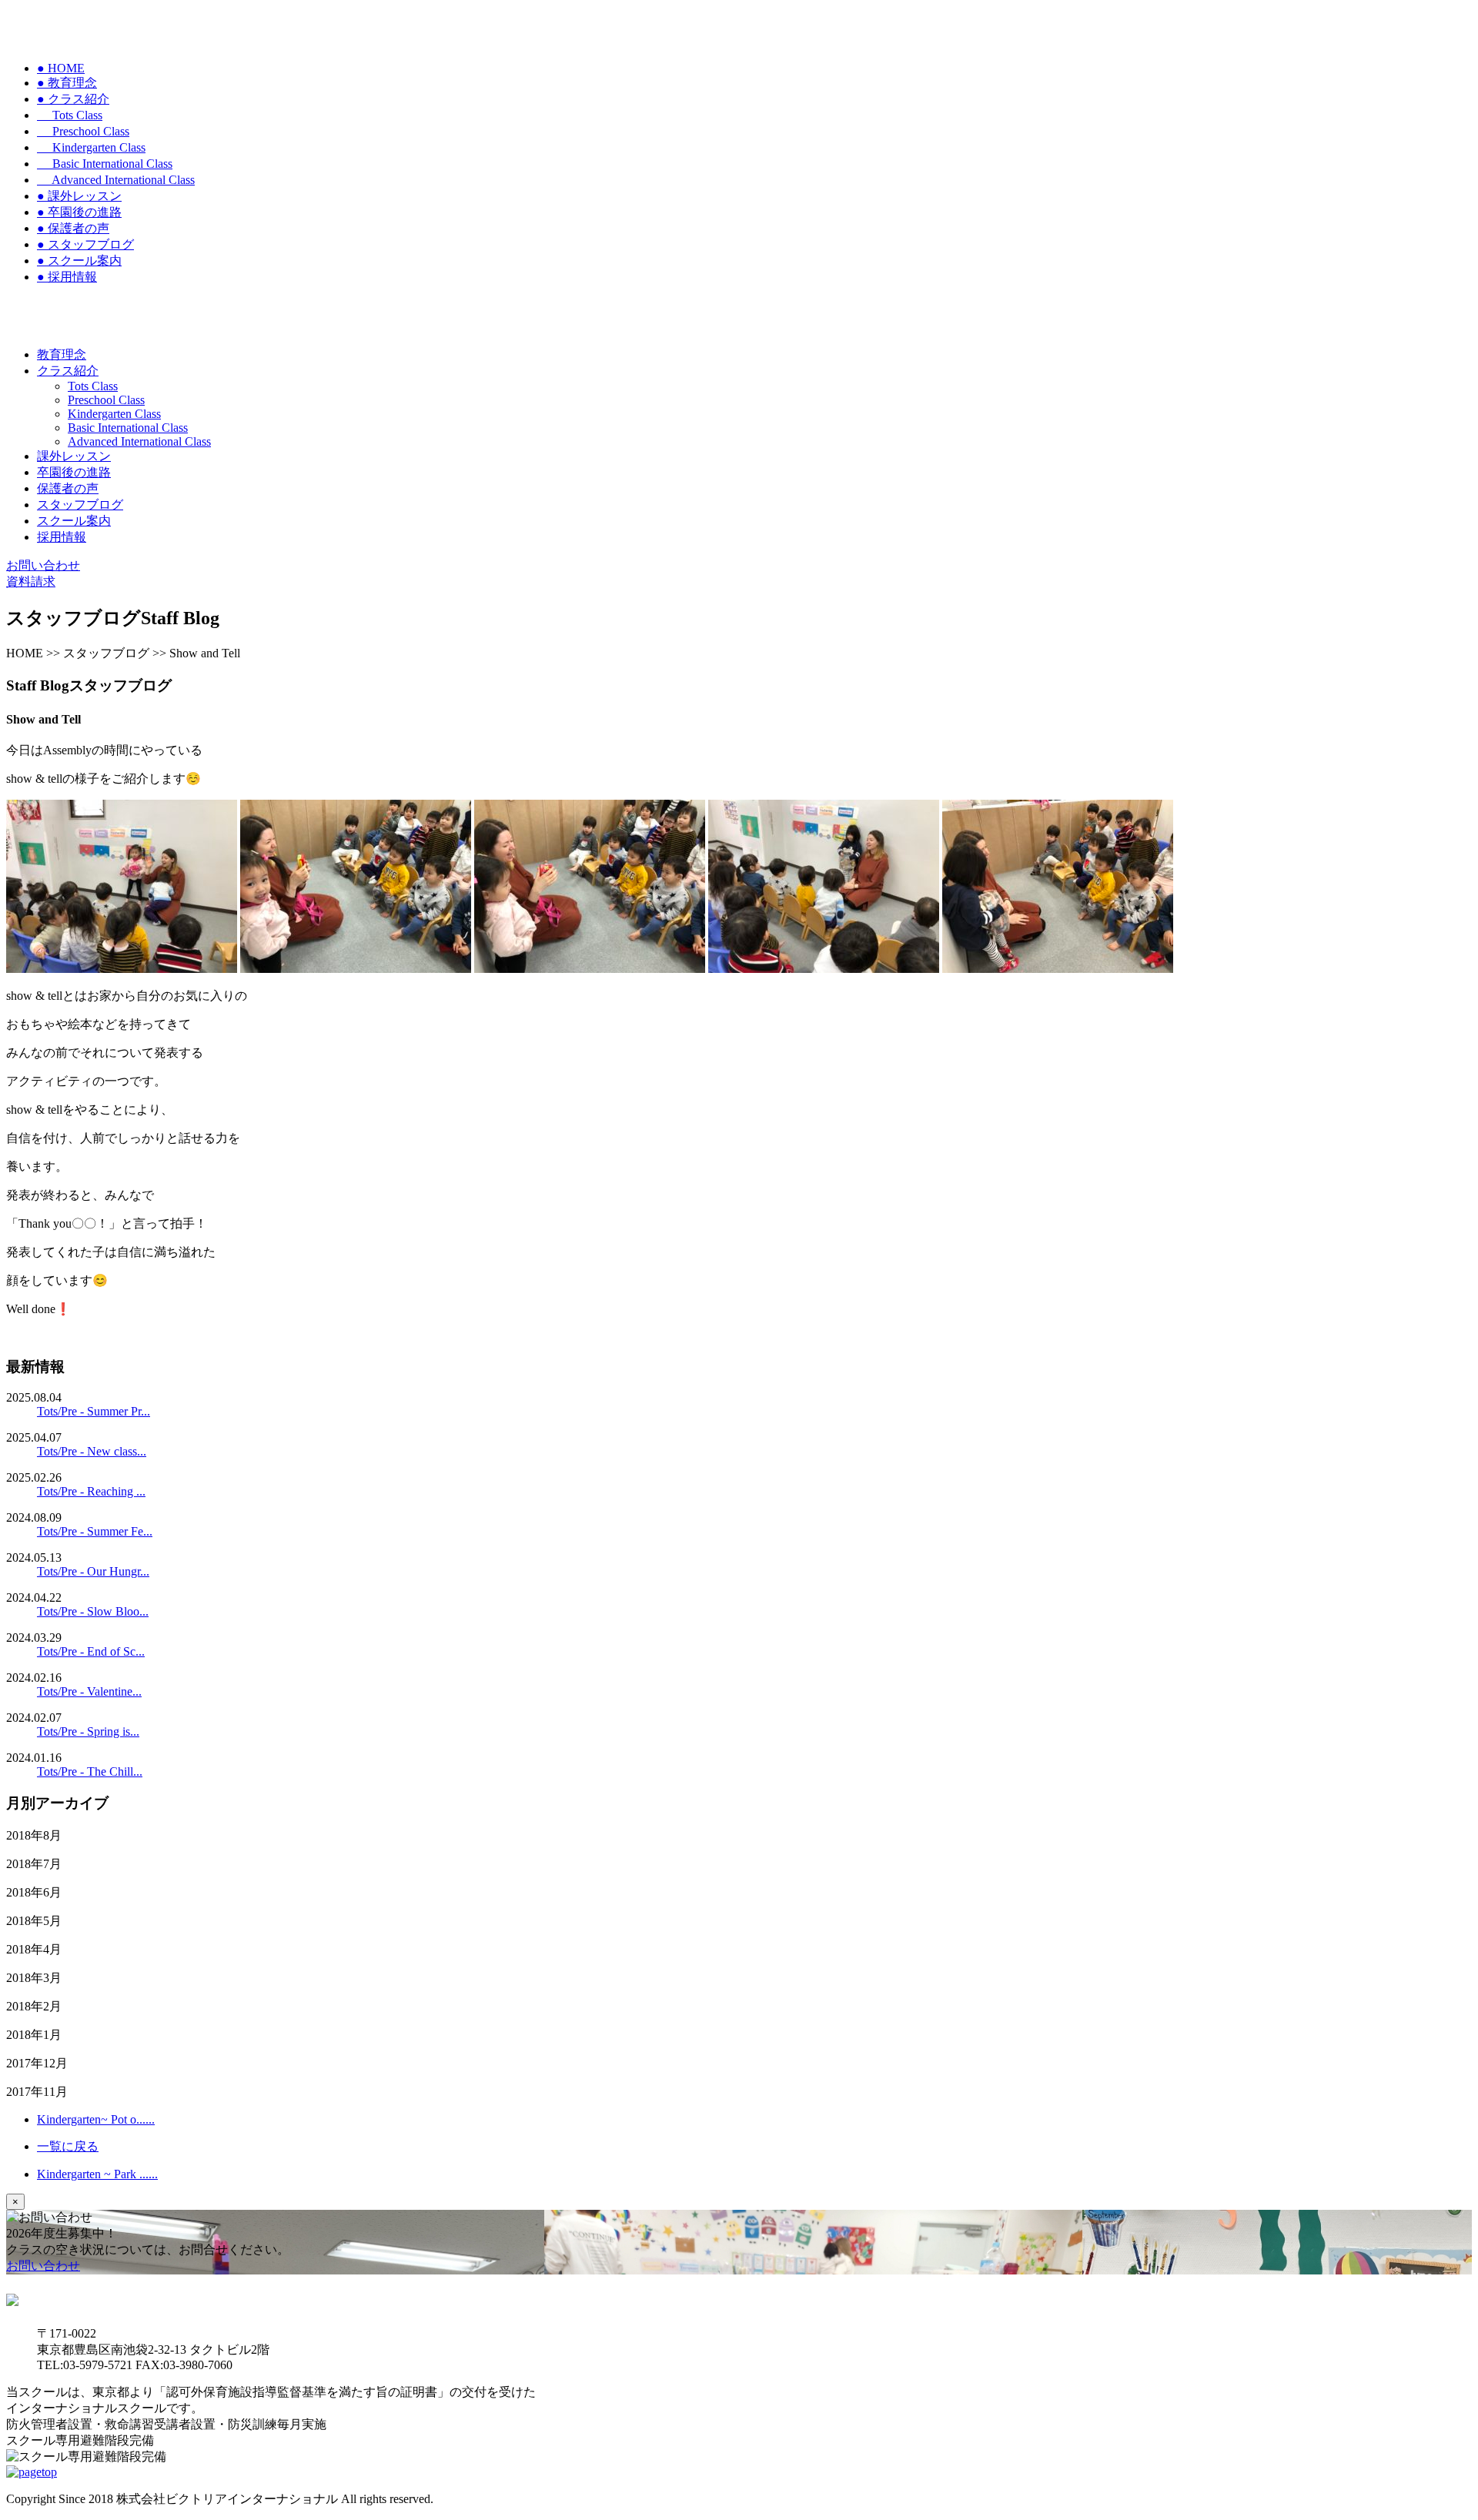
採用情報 (62, 537)
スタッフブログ (80, 505)
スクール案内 (74, 521)
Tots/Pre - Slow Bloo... (93, 1611)
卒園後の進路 (74, 472)
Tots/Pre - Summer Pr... (94, 1411)
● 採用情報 (67, 277)
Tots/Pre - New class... (92, 1451)
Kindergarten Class (91, 147)
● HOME (61, 68)
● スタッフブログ (85, 244)
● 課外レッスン (79, 196)
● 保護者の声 (73, 228)
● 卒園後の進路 (79, 212)
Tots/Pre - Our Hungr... (93, 1571)
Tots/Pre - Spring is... (88, 1731)
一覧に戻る (68, 2146)
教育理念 (62, 354)
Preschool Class (83, 131)
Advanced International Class (116, 180)
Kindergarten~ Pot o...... (96, 2119)
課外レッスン (74, 456)
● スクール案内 (79, 261)
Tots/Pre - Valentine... (89, 1691)
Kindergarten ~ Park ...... (97, 2174)
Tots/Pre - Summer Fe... (95, 1531)
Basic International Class (105, 164)
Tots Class (70, 115)
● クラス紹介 (73, 99)
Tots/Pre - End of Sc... (91, 1651)
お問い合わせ (43, 2266)
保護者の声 (68, 488)
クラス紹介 (68, 371)
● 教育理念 (67, 83)
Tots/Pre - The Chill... (90, 1771)
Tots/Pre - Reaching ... (91, 1491)
